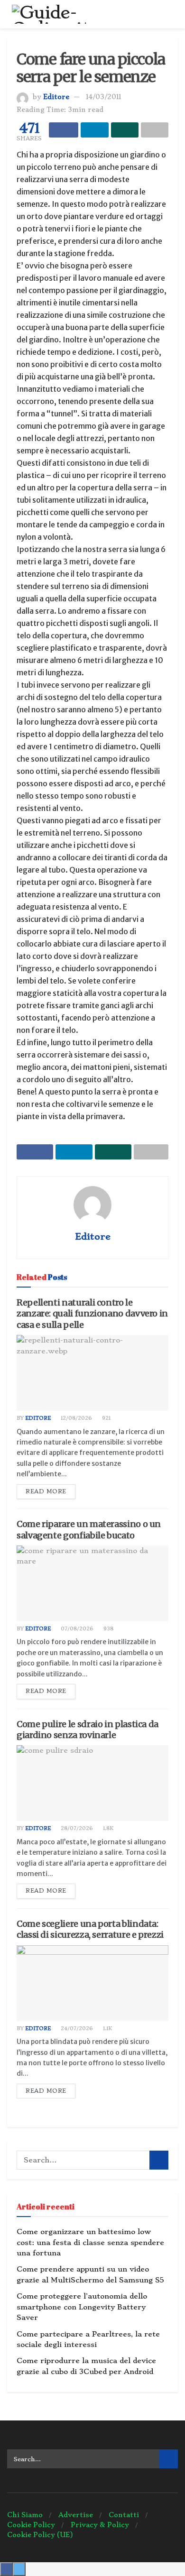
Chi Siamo (25, 2515)
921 (106, 1418)
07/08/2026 (76, 1629)
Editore (56, 97)
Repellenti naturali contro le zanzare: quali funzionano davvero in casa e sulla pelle (92, 1314)
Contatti (124, 2515)
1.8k (107, 1828)
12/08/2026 (76, 1418)
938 (108, 1629)
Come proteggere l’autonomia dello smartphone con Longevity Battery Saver (82, 2307)
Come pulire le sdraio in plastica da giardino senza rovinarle (88, 1730)
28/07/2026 (76, 1828)
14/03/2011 (103, 97)
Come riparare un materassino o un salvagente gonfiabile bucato (89, 1529)
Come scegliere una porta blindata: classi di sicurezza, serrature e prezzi (90, 1929)
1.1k (107, 2029)
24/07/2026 (76, 2029)
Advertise (76, 2515)
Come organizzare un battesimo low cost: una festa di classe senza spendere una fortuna (90, 2242)
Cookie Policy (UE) (40, 2535)
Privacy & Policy (100, 2525)
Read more (46, 1491)
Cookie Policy (31, 2525)
